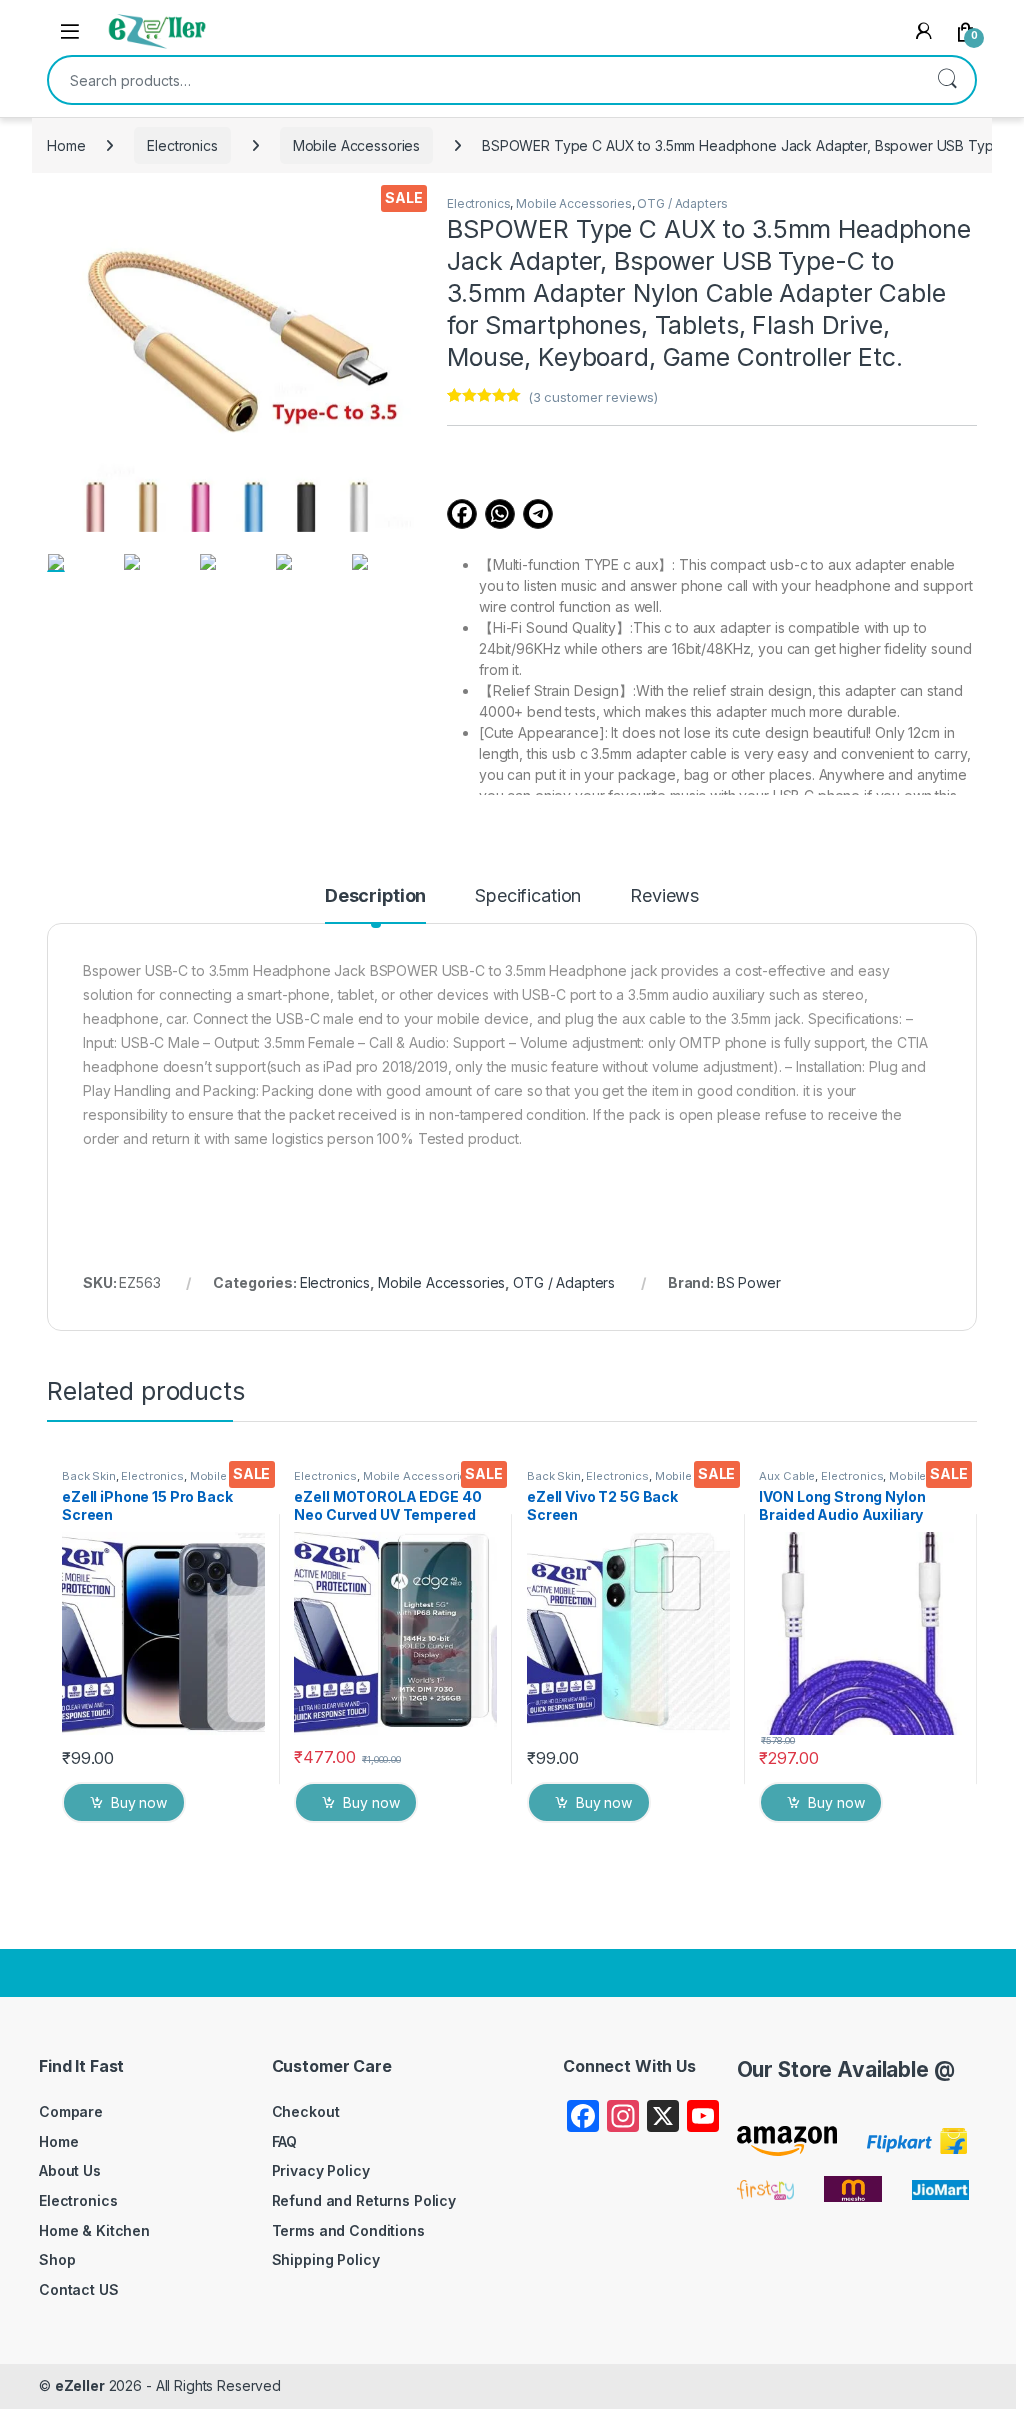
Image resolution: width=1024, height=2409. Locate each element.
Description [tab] (375, 896)
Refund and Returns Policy (364, 2200)
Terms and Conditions (348, 2230)
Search (947, 80)
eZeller (80, 2385)
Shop (57, 2259)
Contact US (79, 2289)
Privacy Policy (321, 2170)
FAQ (285, 2141)
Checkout (306, 2111)
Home (66, 145)
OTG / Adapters (682, 203)
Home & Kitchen (94, 2230)
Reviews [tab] (664, 896)
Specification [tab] (528, 896)
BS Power (749, 1282)
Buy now (139, 1802)
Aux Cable (787, 1476)
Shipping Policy (326, 2259)
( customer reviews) (593, 397)
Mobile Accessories (356, 145)
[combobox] (484, 80)
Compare (71, 2111)
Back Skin (89, 1476)
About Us (70, 2170)
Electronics (182, 145)
